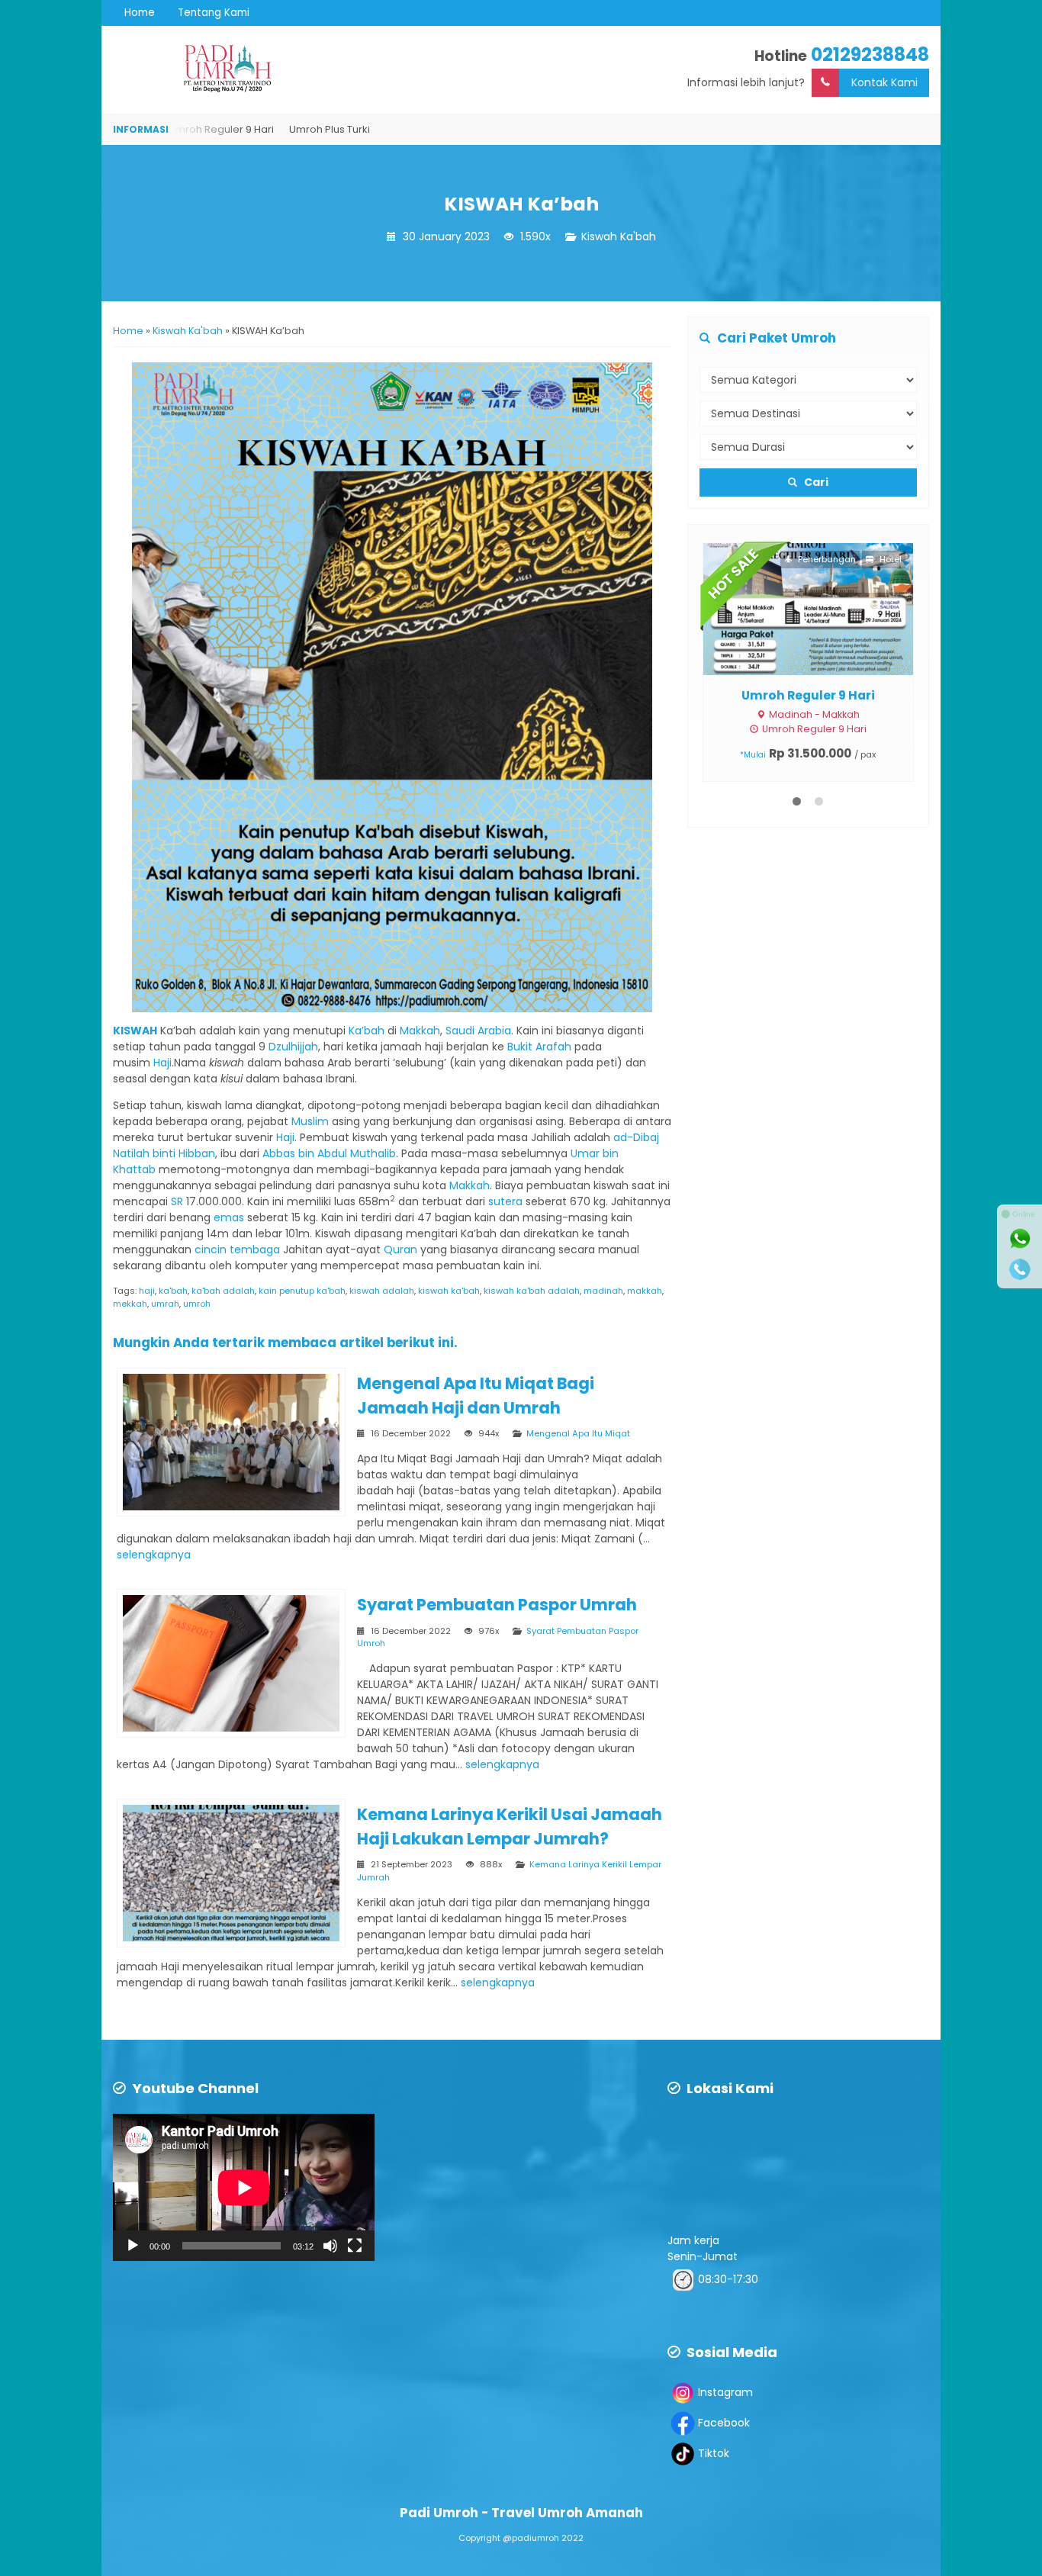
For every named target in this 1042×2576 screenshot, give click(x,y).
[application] (244, 2187)
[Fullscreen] (355, 2246)
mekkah (130, 1304)
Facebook (724, 2423)
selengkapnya (154, 1555)
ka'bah (173, 1291)
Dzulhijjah (293, 1047)
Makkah (420, 1031)
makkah (645, 1291)
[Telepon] (1020, 1269)
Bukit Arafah (539, 1047)
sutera (505, 1201)
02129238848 (870, 55)
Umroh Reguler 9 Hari (808, 695)
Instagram (725, 2392)
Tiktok (714, 2453)
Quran (400, 1249)
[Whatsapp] (1020, 1239)
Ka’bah (367, 1031)
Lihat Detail (822, 608)
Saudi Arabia (478, 1031)
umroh (197, 1304)
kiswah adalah (382, 1291)
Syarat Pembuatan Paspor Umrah (497, 1605)
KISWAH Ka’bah (521, 204)
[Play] (133, 2246)
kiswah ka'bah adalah (532, 1291)
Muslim (310, 1121)
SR (177, 1201)
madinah (603, 1291)
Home (140, 13)
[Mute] (330, 2246)
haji (147, 1291)
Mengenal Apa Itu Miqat (578, 1433)
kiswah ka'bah (449, 1291)
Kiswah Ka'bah (619, 236)
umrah (165, 1304)
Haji (162, 1063)
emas (229, 1217)
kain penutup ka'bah (302, 1291)
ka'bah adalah (223, 1291)
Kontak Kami (884, 82)
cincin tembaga (237, 1249)
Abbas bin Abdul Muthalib (329, 1153)
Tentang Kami (214, 13)
